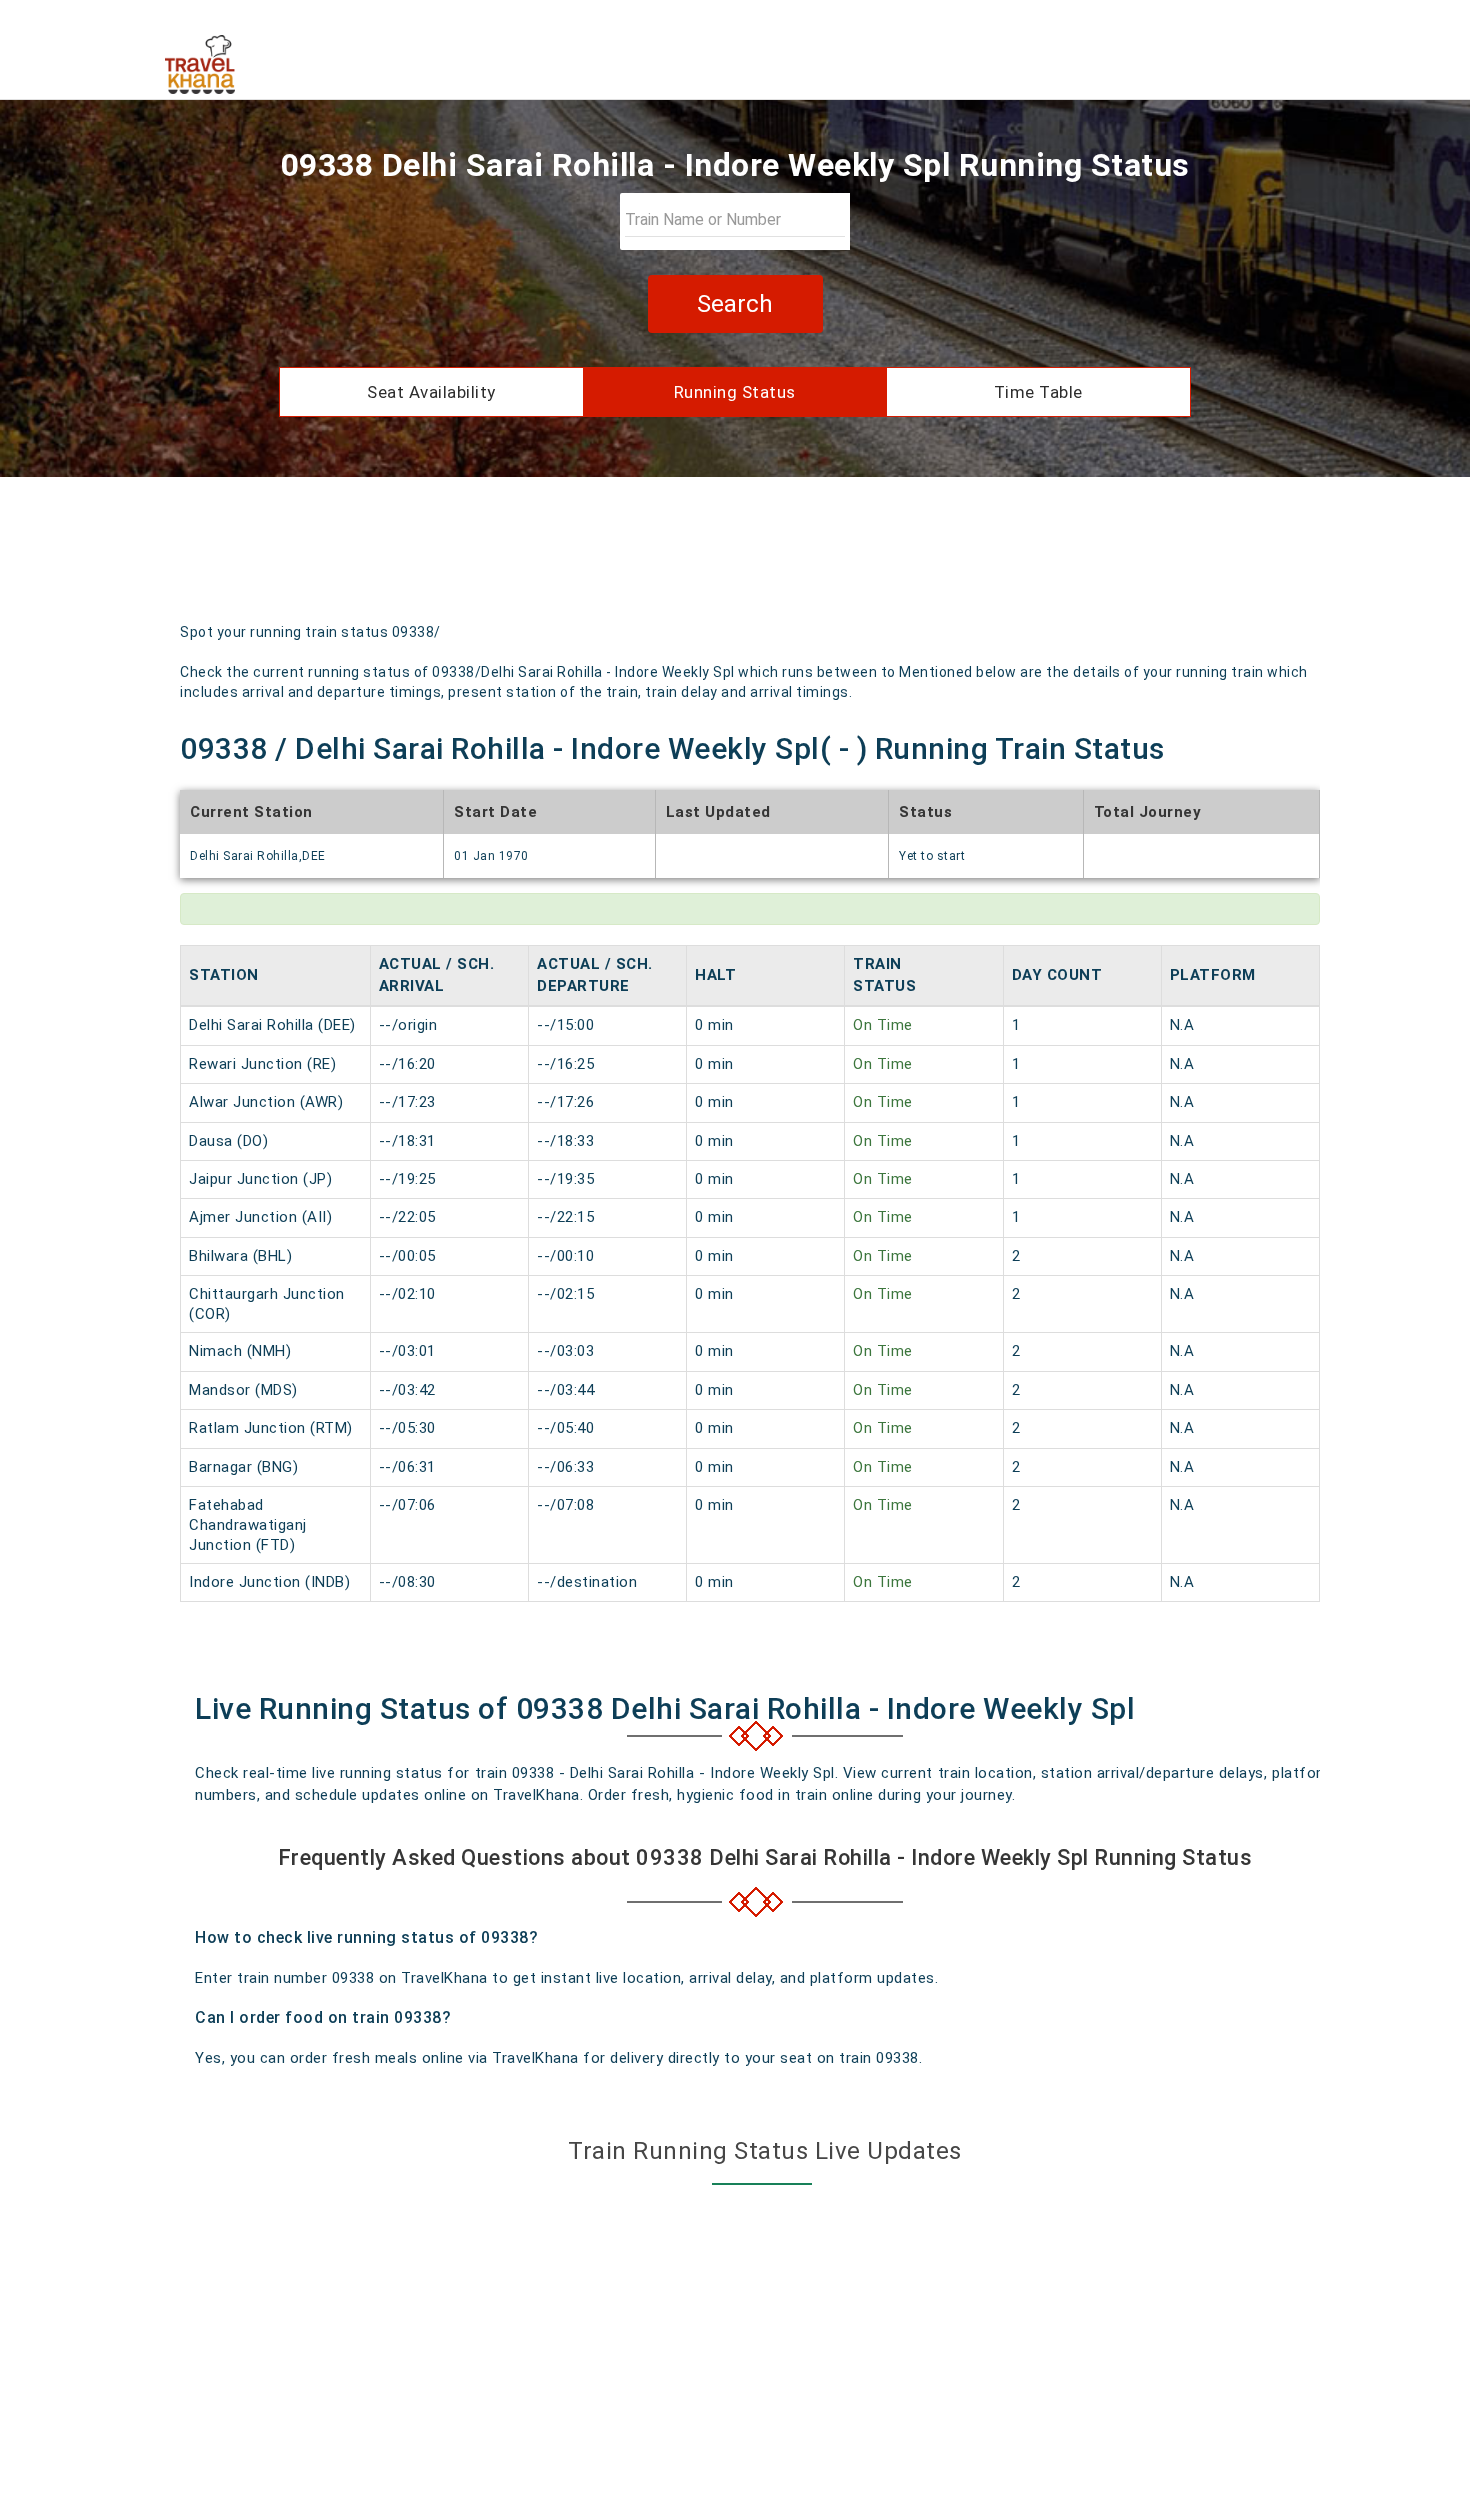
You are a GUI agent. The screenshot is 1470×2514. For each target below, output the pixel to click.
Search (735, 304)
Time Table (1038, 392)
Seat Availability (431, 392)
